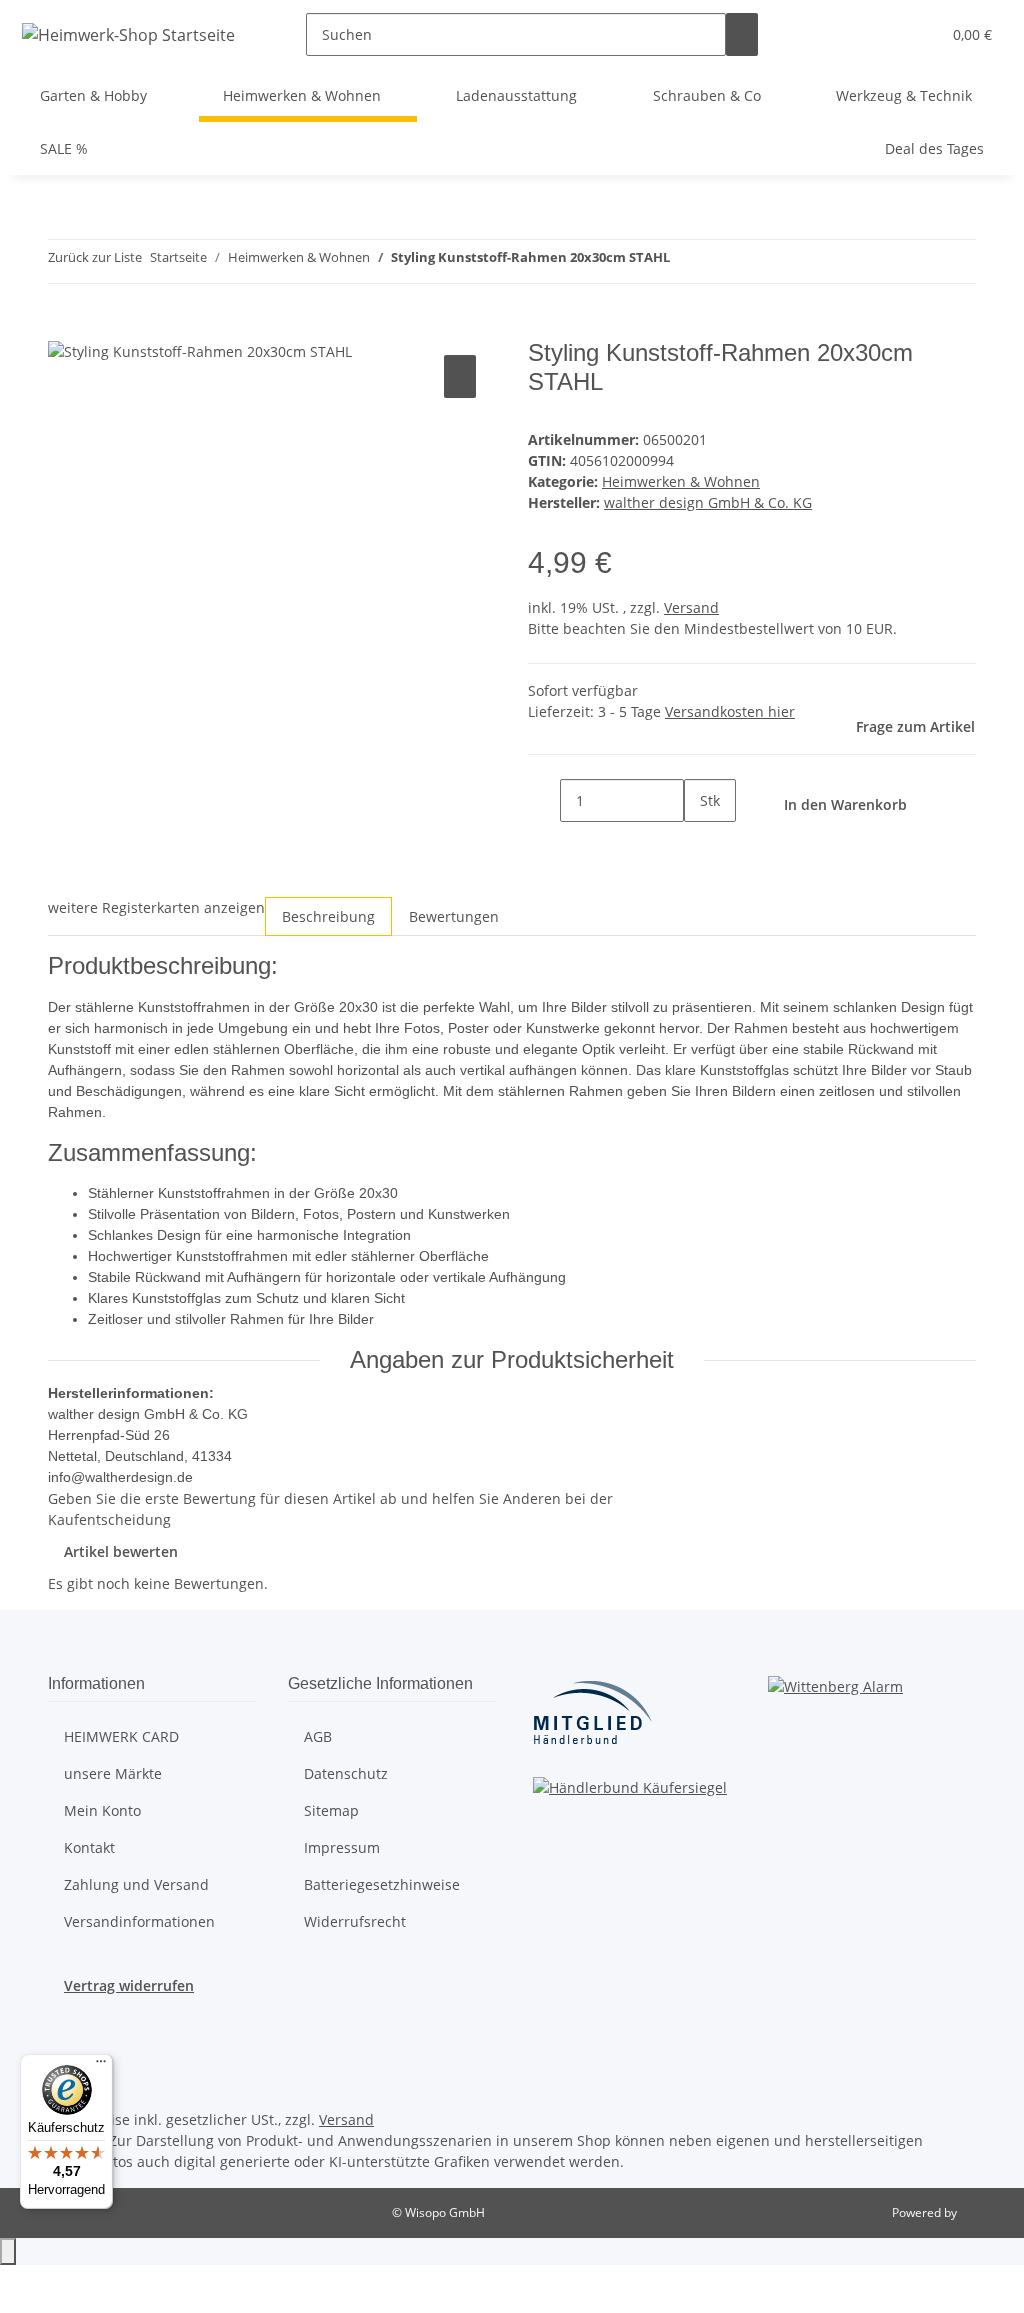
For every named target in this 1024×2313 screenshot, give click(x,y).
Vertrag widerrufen (129, 1985)
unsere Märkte (113, 1773)
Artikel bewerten (121, 1551)
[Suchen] (742, 34)
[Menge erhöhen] (700, 843)
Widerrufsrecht (355, 1921)
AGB (318, 1736)
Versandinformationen (139, 1921)
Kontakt (89, 1847)
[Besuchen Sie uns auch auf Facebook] (64, 2036)
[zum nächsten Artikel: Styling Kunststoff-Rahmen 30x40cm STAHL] (722, 261)
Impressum (342, 1847)
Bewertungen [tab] (454, 916)
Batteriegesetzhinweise (382, 1884)
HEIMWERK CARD (121, 1736)
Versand (691, 607)
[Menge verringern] (544, 800)
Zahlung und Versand (136, 1884)
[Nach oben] (8, 2251)
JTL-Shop (984, 2212)
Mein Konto (102, 1810)
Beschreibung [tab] (328, 916)
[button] (917, 34)
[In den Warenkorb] (64, 328)
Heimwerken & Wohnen (681, 481)
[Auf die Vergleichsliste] (460, 376)
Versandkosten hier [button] (730, 711)
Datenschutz (346, 1773)
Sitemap (331, 1810)
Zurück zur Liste (95, 257)
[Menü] (101, 2066)
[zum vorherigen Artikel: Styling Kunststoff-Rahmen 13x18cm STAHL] (686, 261)
